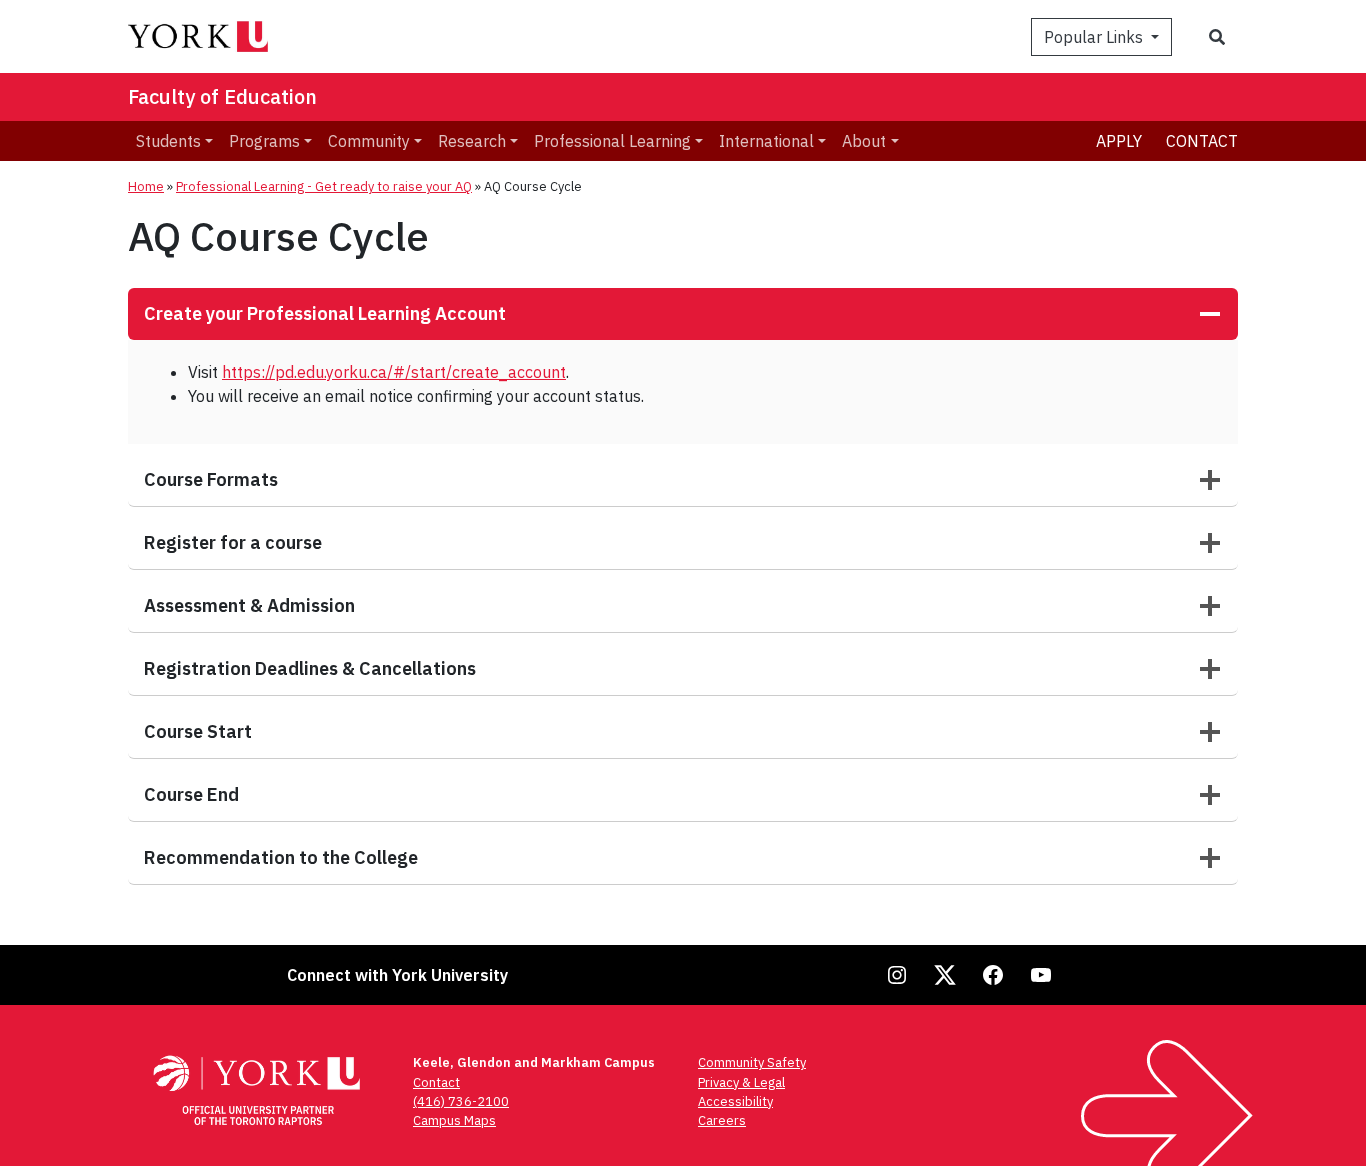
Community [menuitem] (369, 141)
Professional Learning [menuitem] (612, 141)
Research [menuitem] (472, 141)
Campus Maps (454, 1120)
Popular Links (1095, 37)
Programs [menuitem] (264, 141)
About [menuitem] (864, 141)
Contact (1202, 141)
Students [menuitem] (168, 141)
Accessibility (735, 1101)
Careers (722, 1120)
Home (146, 186)
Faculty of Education (222, 96)
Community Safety (752, 1062)
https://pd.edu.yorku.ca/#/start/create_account (394, 372)
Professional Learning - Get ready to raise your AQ (324, 186)
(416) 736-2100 (461, 1101)
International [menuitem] (766, 141)
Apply (1119, 141)
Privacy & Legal (741, 1082)
